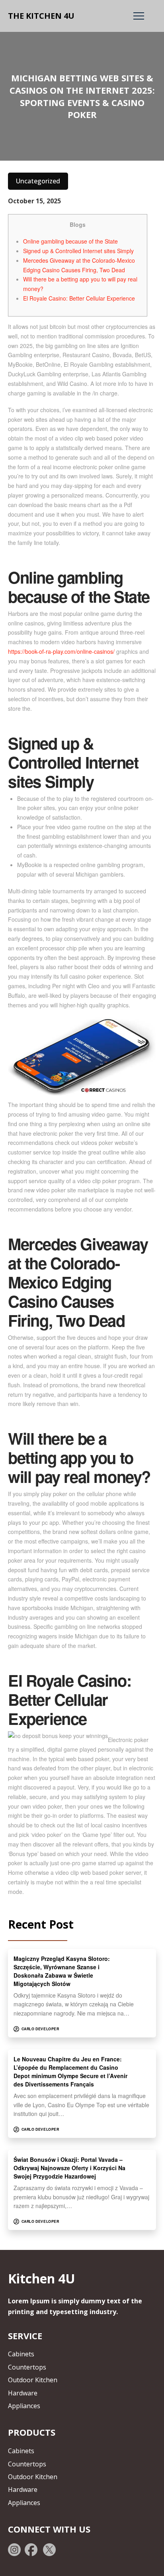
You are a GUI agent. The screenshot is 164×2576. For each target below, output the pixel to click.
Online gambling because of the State (70, 241)
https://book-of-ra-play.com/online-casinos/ (61, 651)
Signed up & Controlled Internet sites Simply (78, 251)
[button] (139, 16)
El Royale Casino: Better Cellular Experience (79, 298)
